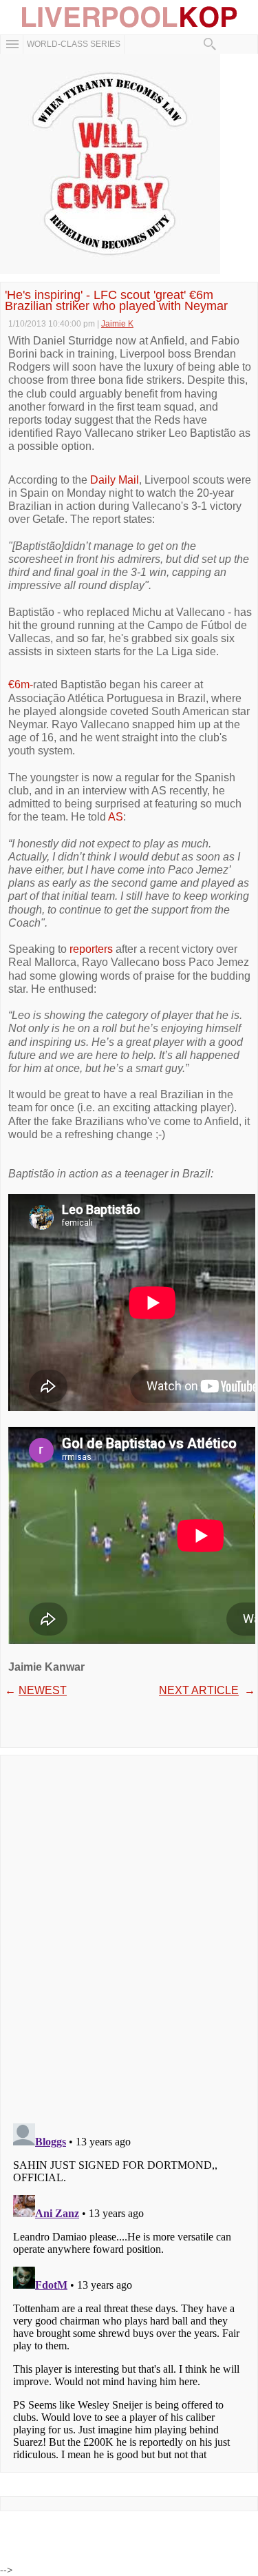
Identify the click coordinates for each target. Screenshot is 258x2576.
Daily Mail (115, 480)
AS (116, 817)
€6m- (21, 684)
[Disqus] (129, 1935)
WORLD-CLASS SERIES (74, 44)
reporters (91, 949)
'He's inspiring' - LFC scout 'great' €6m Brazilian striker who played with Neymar (116, 300)
